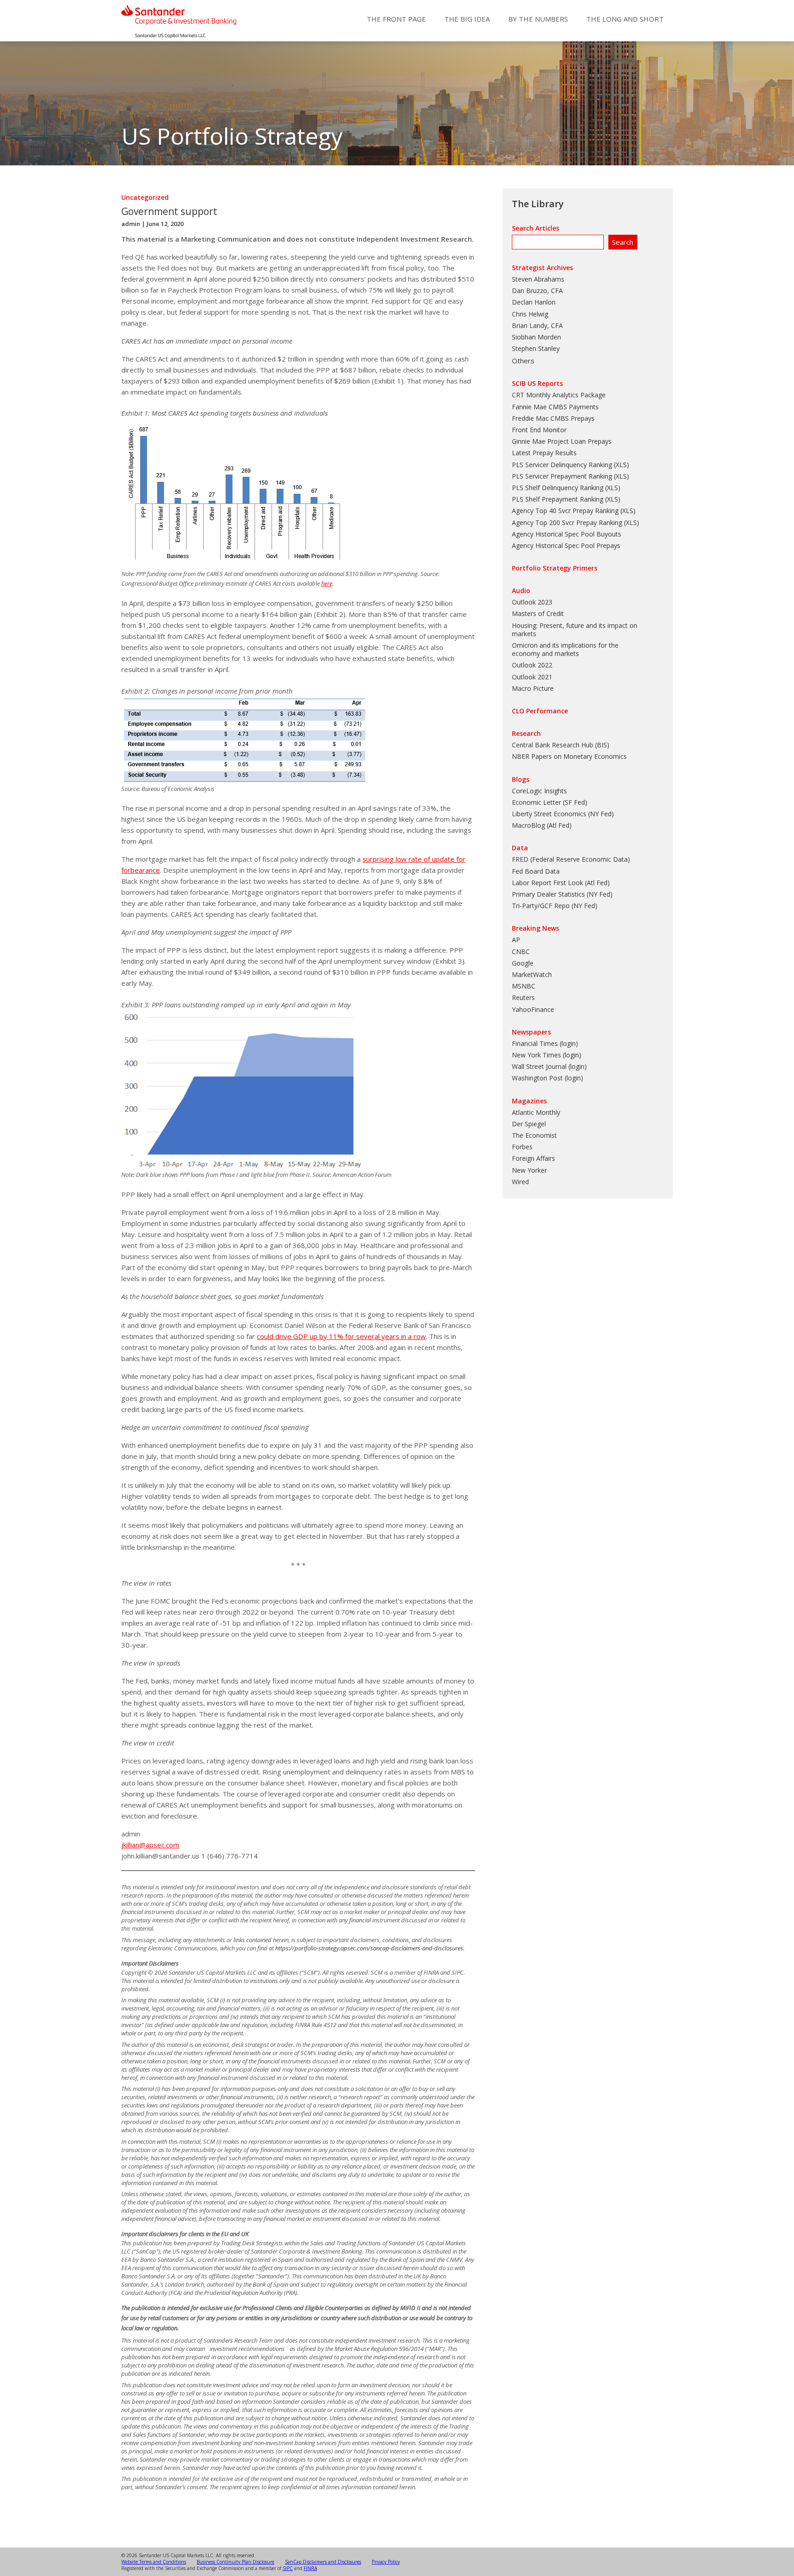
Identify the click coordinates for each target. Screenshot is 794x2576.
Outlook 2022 (532, 665)
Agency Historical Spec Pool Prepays (566, 545)
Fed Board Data (536, 871)
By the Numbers (538, 19)
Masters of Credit (538, 613)
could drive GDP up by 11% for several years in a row (341, 1336)
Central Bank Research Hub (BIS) (561, 745)
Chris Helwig (530, 314)
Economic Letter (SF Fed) (550, 802)
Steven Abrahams (538, 279)
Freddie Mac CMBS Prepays (553, 418)
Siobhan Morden (536, 337)
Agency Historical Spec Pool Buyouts (567, 534)
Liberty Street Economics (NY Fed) (563, 814)
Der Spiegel (529, 1124)
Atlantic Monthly (536, 1112)
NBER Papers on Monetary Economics (569, 756)
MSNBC (524, 986)
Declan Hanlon (534, 302)
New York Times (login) (547, 1055)
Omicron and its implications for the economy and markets (565, 649)
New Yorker (529, 1170)
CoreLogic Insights (539, 791)
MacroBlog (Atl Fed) (542, 825)
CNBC (521, 952)
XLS (621, 465)
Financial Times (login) (545, 1043)
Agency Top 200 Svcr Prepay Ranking (567, 523)
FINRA (310, 2568)
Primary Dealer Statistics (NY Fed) (562, 894)
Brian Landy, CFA (537, 325)
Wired (520, 1182)
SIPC (288, 2568)
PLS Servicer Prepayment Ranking (562, 476)
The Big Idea (467, 19)
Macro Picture (533, 688)
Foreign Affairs (533, 1158)
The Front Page (396, 19)
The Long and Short (625, 19)
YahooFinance (533, 1009)
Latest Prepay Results (544, 453)
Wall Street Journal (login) (549, 1066)
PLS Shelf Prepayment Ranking (558, 499)
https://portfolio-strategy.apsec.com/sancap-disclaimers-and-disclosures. (370, 1948)
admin (131, 224)
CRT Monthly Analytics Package (559, 395)
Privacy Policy (386, 2562)
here (327, 583)
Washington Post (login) (547, 1078)
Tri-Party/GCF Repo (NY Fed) (555, 906)
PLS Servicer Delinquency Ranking (562, 465)
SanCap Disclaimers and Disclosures (323, 2562)
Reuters (523, 997)
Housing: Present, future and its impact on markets (575, 630)
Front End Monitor (539, 430)
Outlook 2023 (532, 602)
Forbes (522, 1147)
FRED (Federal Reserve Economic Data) (571, 859)
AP (516, 940)
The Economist (534, 1135)
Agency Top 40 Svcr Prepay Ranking (565, 511)
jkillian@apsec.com (150, 1845)
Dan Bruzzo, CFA (537, 291)
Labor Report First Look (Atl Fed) (561, 883)
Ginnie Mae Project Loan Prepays (562, 441)
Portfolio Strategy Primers (555, 568)
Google (523, 963)
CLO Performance (540, 711)
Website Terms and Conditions (154, 2562)
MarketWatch (532, 974)
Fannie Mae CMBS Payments (555, 407)
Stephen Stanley (536, 348)
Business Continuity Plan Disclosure (235, 2562)
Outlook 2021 (532, 677)
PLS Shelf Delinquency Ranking (558, 488)
